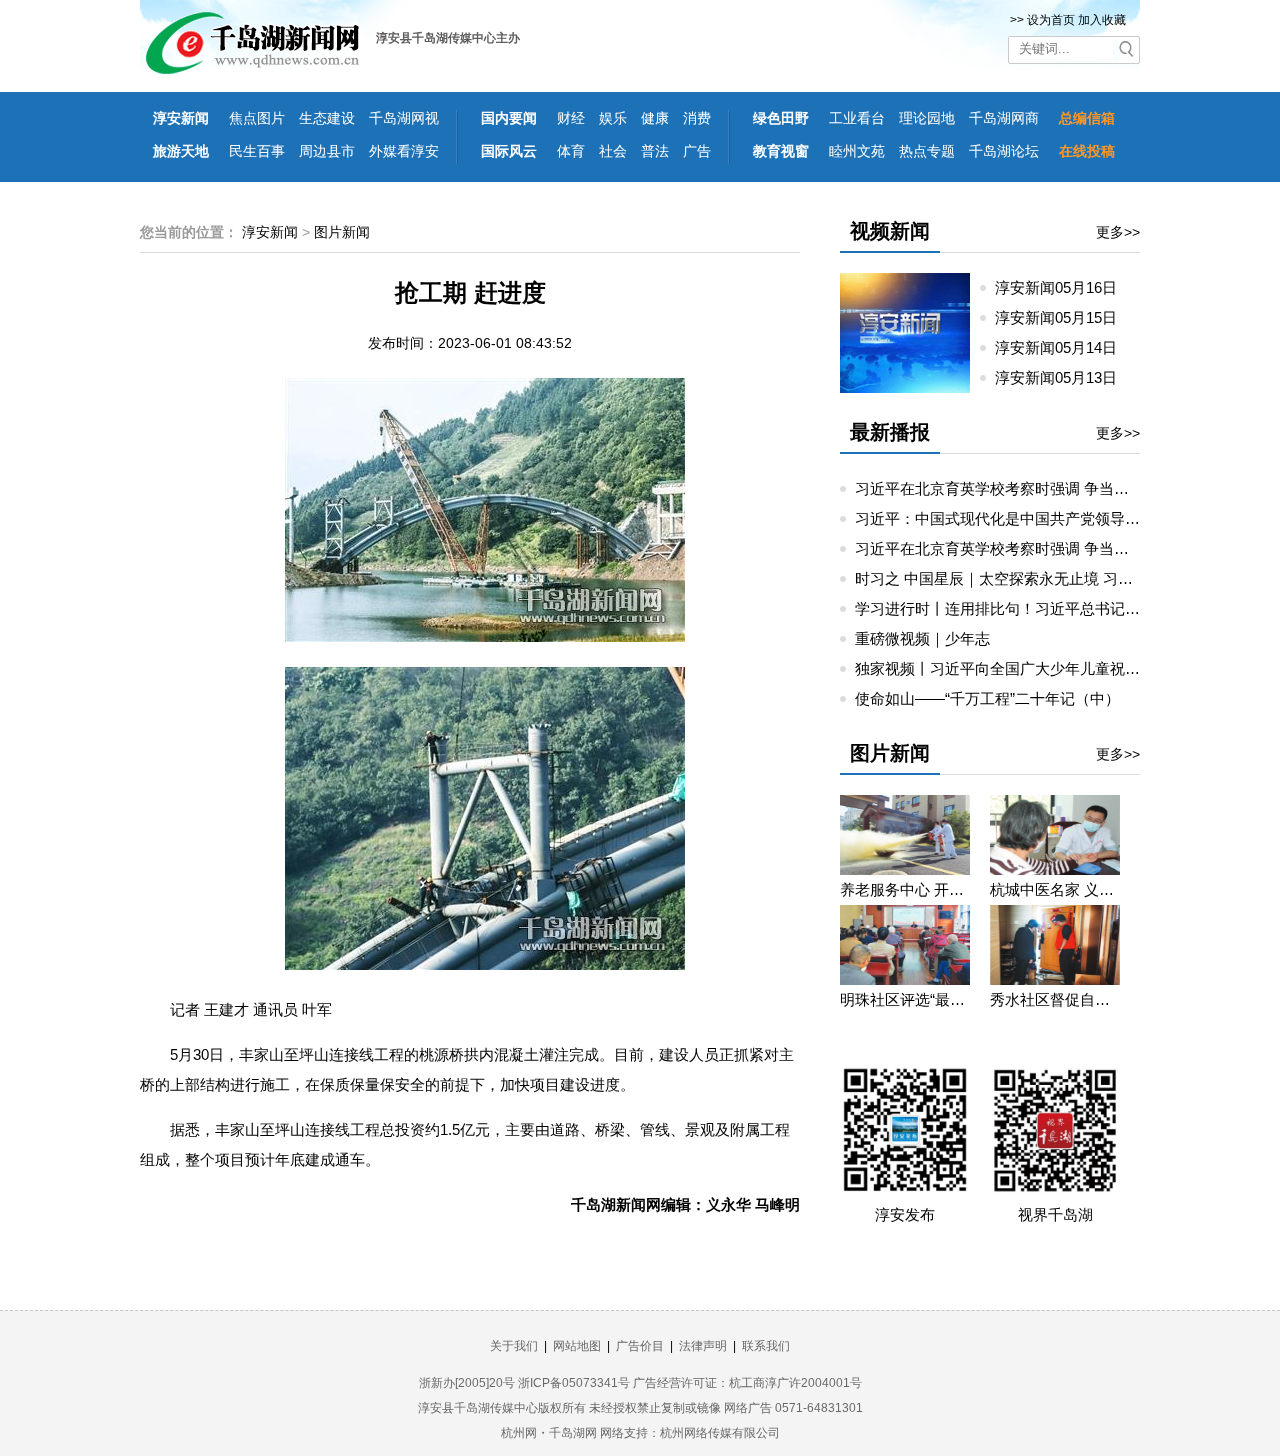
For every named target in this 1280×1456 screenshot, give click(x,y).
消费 (697, 118)
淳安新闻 (181, 118)
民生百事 (257, 151)
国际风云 (509, 151)
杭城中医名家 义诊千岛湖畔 (1055, 889)
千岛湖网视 (404, 118)
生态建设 (327, 118)
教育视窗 (781, 151)
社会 (613, 151)
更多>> (1118, 232)
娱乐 (613, 118)
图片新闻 (342, 232)
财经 (571, 118)
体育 (571, 151)
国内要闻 (509, 118)
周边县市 (327, 151)
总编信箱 (1087, 118)
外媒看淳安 (404, 151)
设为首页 (1051, 20)
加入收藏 (1102, 20)
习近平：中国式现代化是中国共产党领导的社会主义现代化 (1050, 518)
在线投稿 (1087, 151)
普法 (655, 151)
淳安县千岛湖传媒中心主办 (448, 38)
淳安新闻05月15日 (1064, 317)
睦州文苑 (857, 151)
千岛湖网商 (1004, 118)
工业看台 (857, 118)
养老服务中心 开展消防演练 (905, 889)
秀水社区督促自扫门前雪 (1055, 999)
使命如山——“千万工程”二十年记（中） (987, 698)
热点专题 (927, 151)
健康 (655, 118)
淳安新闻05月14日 (1064, 347)
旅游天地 (181, 151)
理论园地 (927, 118)
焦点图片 (257, 118)
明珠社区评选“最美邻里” (905, 999)
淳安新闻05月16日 (1064, 287)
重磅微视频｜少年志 (922, 638)
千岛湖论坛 (1004, 151)
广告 (697, 151)
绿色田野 (781, 118)
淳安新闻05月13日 (1064, 377)
